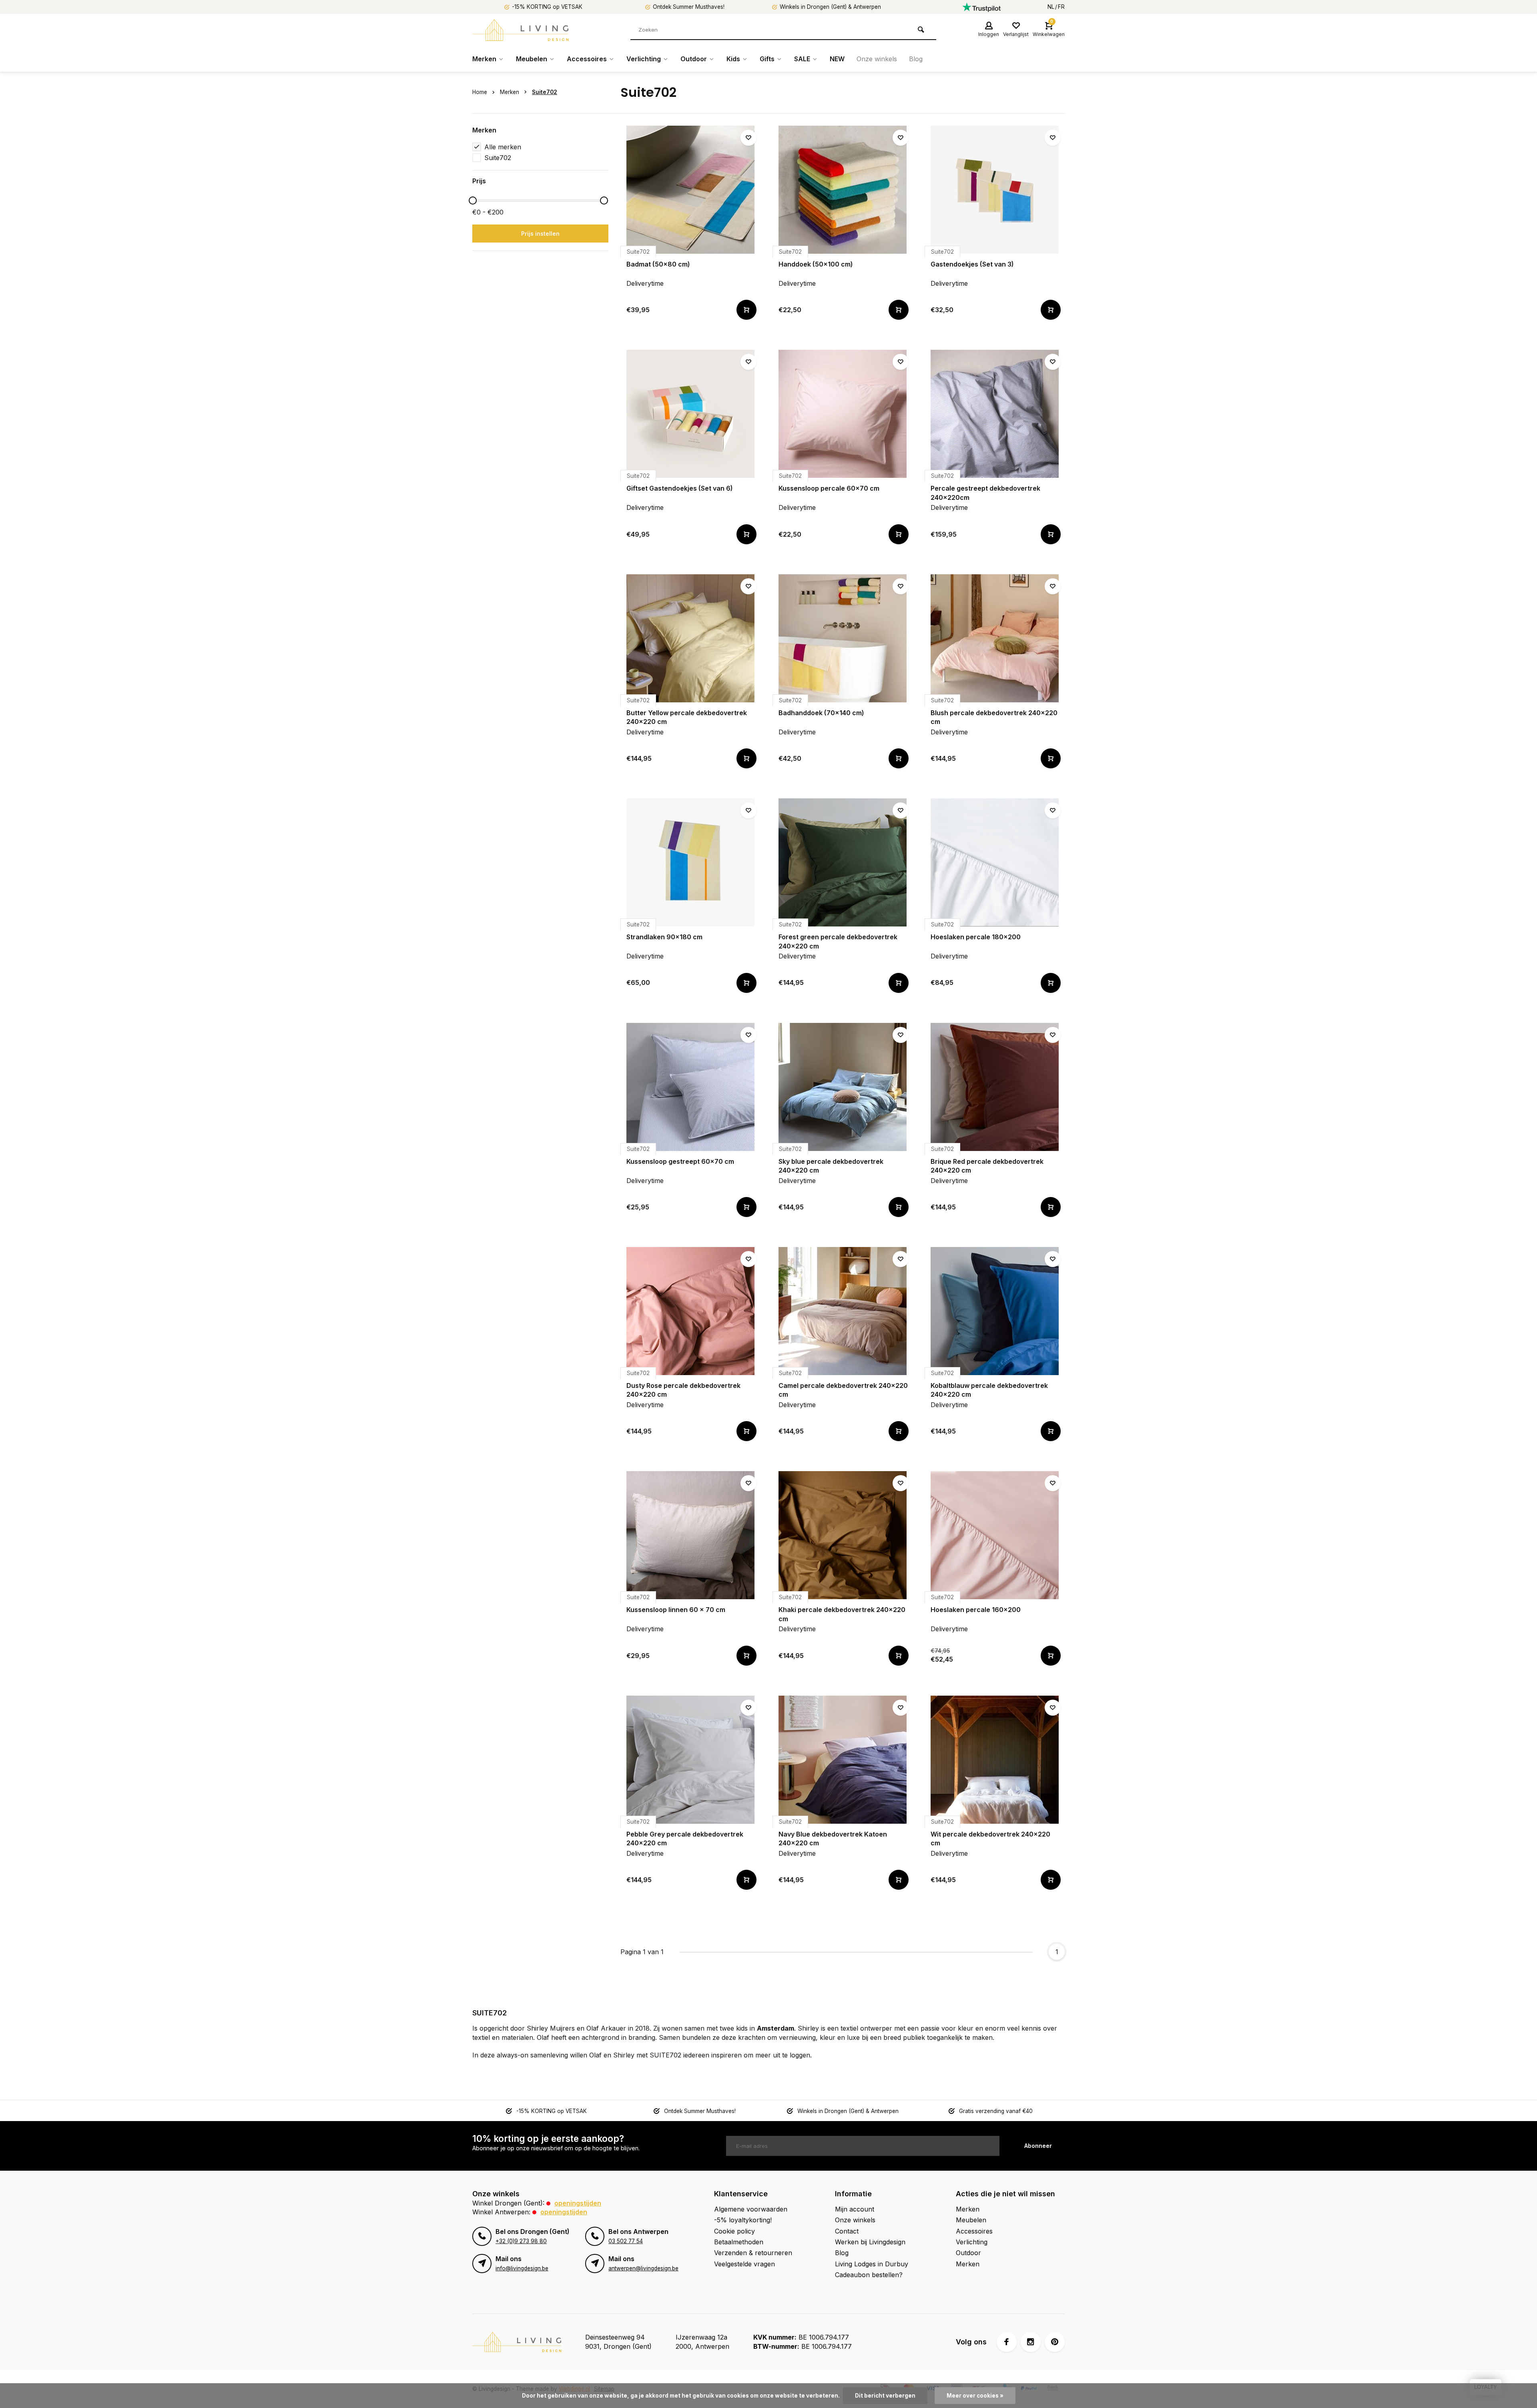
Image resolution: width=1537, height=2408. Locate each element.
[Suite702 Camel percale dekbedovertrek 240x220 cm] (843, 1311)
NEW (837, 59)
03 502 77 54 (626, 2241)
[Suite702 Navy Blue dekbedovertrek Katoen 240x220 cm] (843, 1760)
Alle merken (503, 147)
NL (1051, 7)
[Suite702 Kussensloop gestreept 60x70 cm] (690, 1087)
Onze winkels (877, 59)
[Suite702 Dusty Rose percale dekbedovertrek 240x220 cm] (690, 1311)
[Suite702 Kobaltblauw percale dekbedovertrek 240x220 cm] (995, 1311)
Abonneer (1038, 2146)
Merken (484, 59)
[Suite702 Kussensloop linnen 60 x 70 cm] (690, 1535)
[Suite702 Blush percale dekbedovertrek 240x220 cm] (995, 638)
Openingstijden (578, 2203)
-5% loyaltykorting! (743, 2220)
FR (1061, 7)
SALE (802, 59)
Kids (733, 59)
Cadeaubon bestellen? (869, 2275)
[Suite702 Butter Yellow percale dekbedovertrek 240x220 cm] (690, 638)
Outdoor (694, 59)
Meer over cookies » (975, 2396)
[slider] (473, 200)
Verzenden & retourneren (753, 2253)
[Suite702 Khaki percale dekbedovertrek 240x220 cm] (843, 1535)
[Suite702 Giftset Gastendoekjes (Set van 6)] (690, 414)
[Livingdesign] (520, 30)
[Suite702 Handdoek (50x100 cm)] (843, 190)
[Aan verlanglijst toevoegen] (748, 138)
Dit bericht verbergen (885, 2396)
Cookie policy (734, 2231)
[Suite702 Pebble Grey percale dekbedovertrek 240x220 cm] (690, 1760)
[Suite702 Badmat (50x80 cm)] (690, 190)
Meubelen (532, 59)
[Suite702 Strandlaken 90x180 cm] (690, 862)
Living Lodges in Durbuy (872, 2264)
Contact (847, 2231)
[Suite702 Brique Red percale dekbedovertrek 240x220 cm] (995, 1087)
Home (480, 92)
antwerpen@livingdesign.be (643, 2268)
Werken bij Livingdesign (870, 2242)
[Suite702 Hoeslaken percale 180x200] (995, 862)
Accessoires (587, 59)
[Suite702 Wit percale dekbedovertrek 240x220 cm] (995, 1760)
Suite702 (545, 92)
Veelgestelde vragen (744, 2264)
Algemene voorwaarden (751, 2209)
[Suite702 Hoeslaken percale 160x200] (995, 1535)
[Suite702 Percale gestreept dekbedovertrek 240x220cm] (995, 414)
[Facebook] (1007, 2342)
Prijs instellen (540, 234)
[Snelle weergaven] (746, 310)
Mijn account (855, 2209)
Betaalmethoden (739, 2242)
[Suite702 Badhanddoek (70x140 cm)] (843, 638)
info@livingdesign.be (522, 2268)
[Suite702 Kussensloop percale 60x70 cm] (843, 414)
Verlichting (644, 59)
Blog (916, 59)
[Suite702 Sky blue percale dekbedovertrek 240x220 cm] (843, 1087)
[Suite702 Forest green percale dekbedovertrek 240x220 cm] (843, 862)
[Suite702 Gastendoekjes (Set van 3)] (995, 190)
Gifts (767, 59)
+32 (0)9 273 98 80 (521, 2241)
